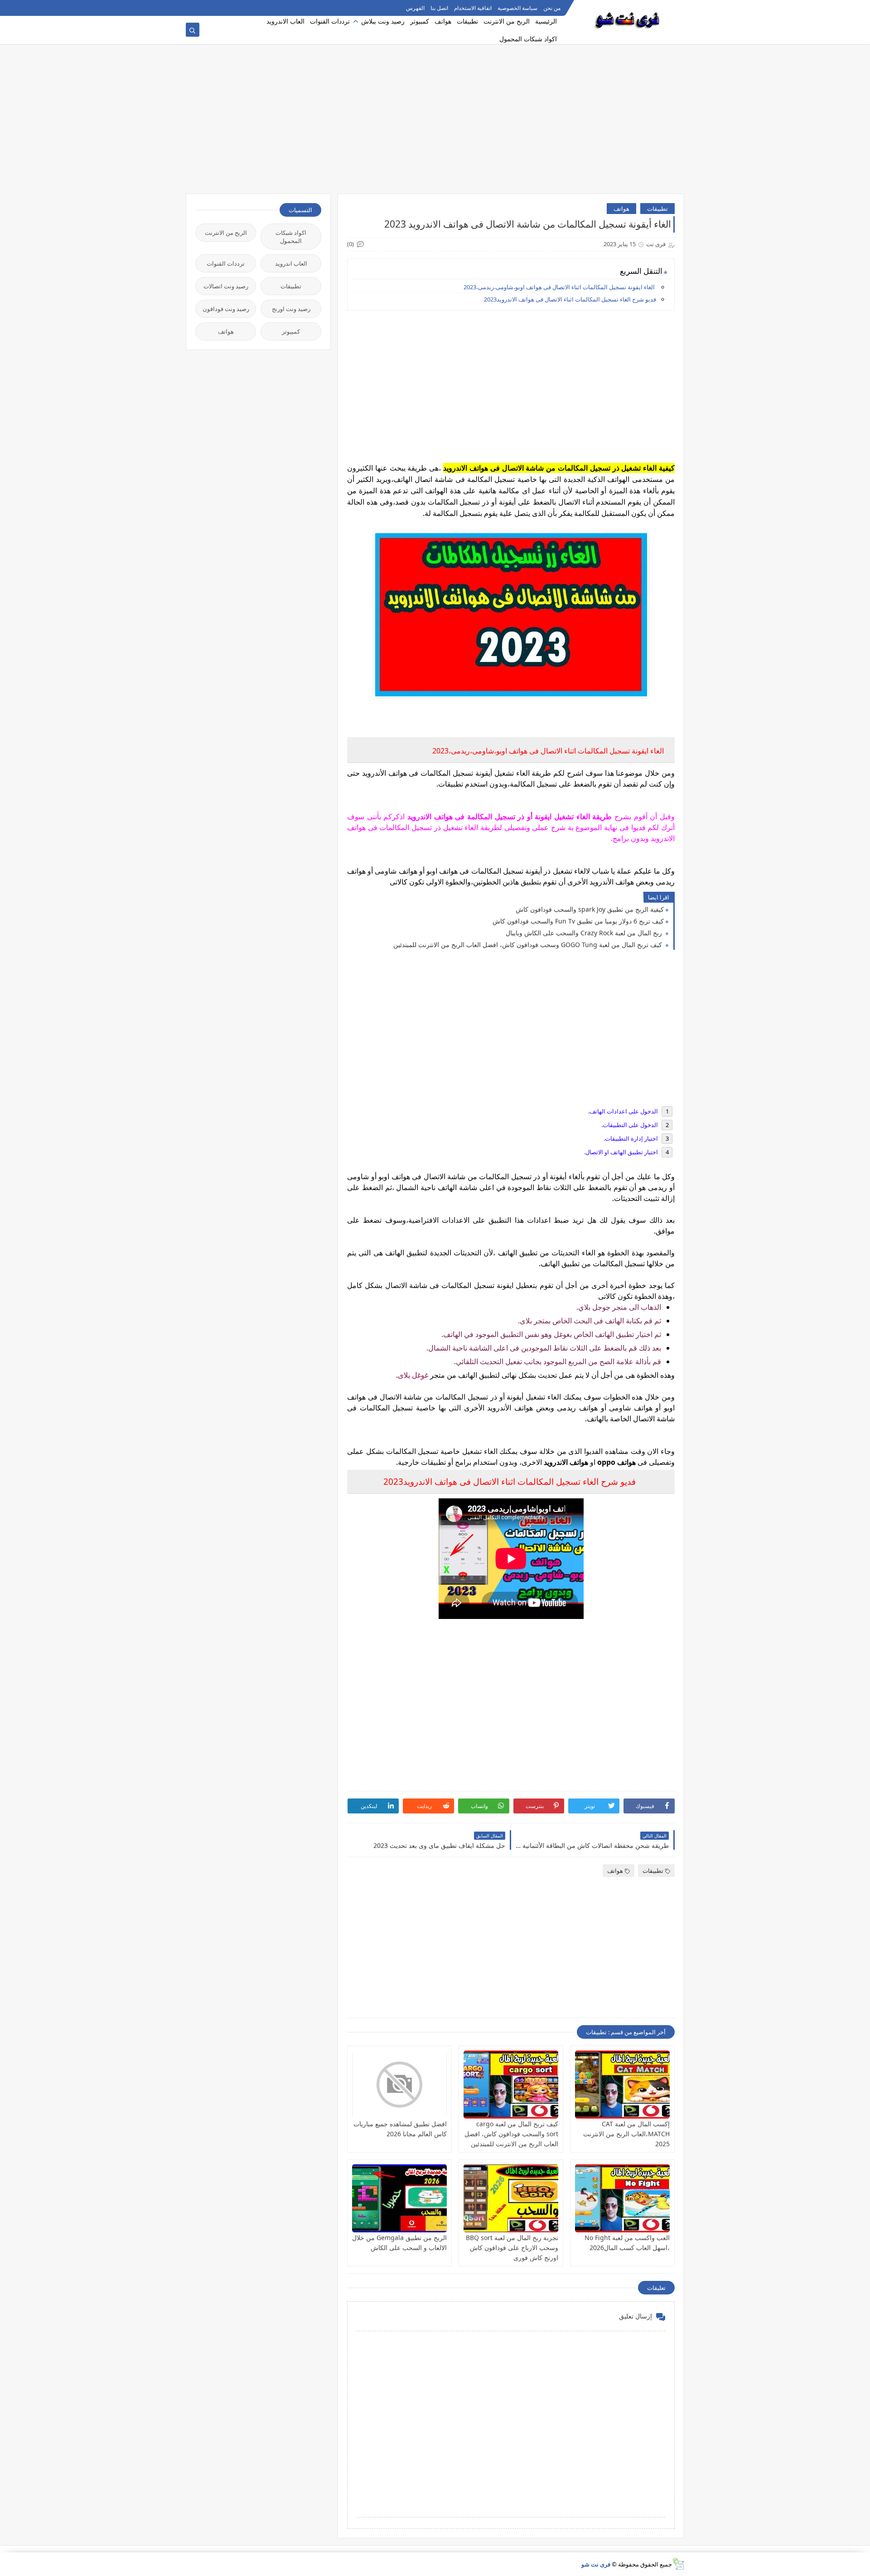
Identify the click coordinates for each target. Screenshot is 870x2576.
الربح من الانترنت (507, 21)
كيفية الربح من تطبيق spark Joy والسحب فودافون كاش (590, 909)
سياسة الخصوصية (517, 8)
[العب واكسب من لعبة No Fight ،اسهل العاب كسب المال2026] (622, 2198)
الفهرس (415, 8)
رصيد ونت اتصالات (226, 286)
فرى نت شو (596, 2564)
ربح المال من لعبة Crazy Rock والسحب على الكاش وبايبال (585, 933)
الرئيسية (546, 21)
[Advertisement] (435, 123)
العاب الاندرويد (285, 21)
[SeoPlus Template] (678, 2564)
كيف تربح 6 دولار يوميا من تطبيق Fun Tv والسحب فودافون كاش (578, 921)
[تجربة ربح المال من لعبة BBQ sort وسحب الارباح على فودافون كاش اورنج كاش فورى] (511, 2198)
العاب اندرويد (291, 263)
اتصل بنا (439, 8)
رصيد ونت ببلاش (383, 21)
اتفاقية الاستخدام (473, 8)
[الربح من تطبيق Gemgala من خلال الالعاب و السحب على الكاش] (399, 2198)
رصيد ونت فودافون (226, 309)
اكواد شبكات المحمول (528, 39)
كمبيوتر (420, 21)
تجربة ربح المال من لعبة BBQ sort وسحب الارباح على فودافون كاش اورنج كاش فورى (512, 2248)
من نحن (552, 8)
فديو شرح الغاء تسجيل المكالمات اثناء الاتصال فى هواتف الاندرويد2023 (570, 299)
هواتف (443, 21)
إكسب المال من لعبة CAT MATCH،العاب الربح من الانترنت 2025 (626, 2134)
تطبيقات (467, 21)
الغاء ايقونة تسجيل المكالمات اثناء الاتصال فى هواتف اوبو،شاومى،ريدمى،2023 (560, 287)
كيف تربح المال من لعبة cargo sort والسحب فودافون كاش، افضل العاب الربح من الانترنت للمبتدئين (511, 2134)
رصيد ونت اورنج (291, 309)
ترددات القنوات (330, 21)
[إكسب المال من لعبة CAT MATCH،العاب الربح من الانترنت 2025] (622, 2085)
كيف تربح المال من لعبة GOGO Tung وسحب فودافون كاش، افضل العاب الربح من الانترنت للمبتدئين (529, 945)
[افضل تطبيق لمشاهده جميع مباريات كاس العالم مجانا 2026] (399, 2085)
